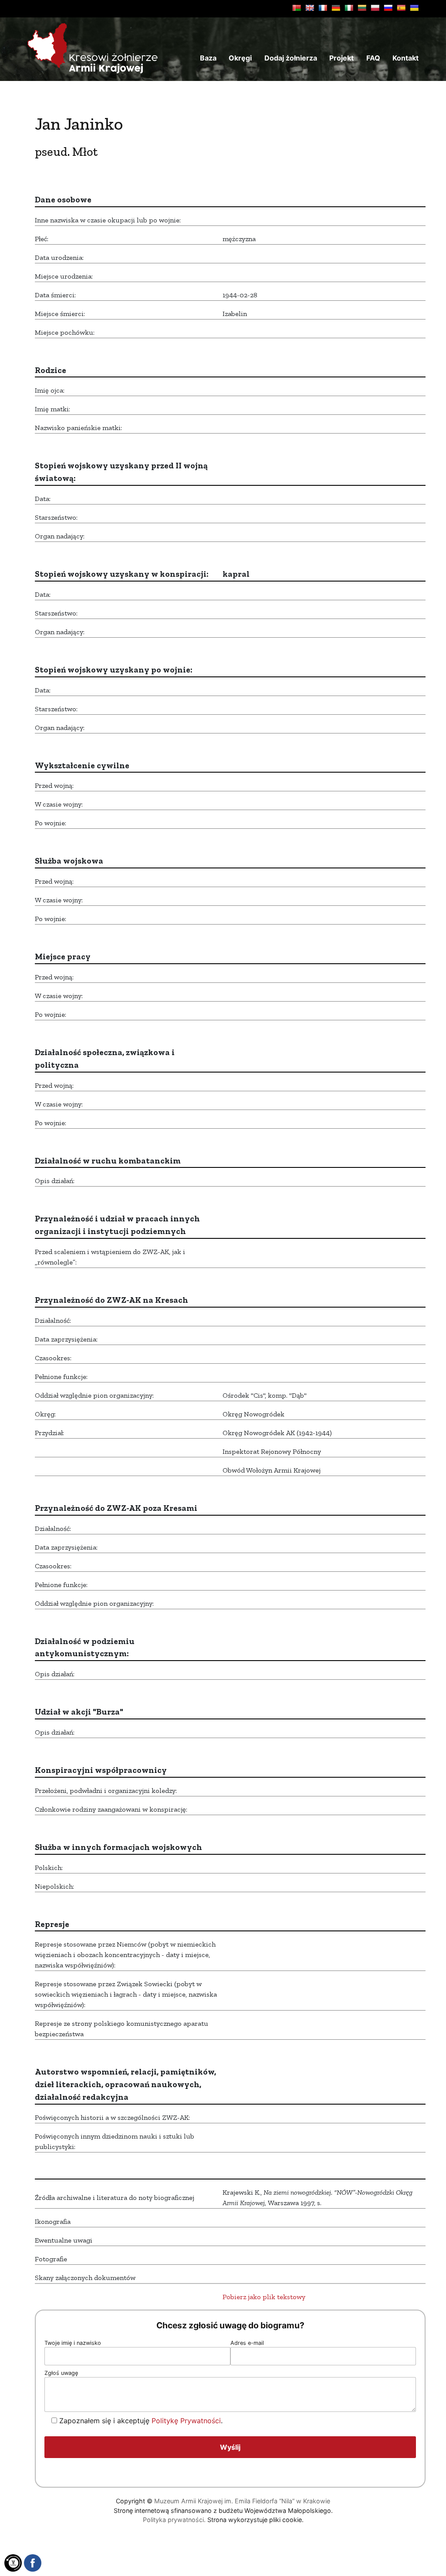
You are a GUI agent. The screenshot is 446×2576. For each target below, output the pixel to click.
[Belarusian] (297, 8)
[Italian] (349, 8)
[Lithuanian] (362, 8)
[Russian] (388, 8)
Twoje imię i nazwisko (73, 2343)
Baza (208, 58)
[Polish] (375, 8)
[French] (323, 8)
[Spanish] (401, 8)
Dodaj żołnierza (291, 58)
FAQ (373, 58)
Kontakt (405, 58)
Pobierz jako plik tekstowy (264, 2297)
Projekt (341, 58)
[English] (310, 8)
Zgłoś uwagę (61, 2373)
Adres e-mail (247, 2343)
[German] (336, 8)
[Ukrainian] (414, 8)
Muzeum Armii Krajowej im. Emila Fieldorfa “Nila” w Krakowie (242, 2501)
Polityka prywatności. (174, 2520)
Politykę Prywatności (186, 2421)
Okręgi (240, 58)
